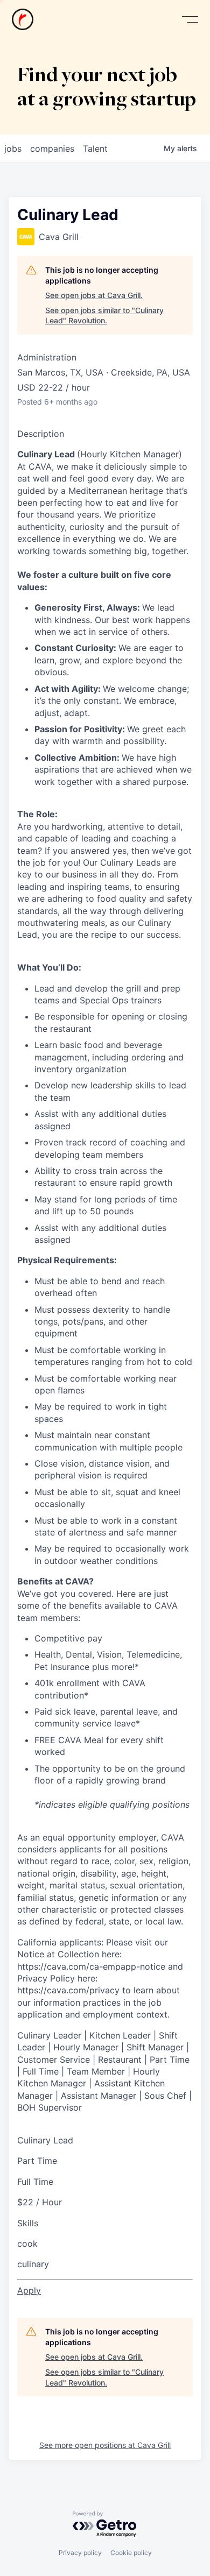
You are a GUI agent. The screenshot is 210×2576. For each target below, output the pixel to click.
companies (52, 148)
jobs (13, 148)
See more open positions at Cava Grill (105, 2445)
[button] (190, 20)
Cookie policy (131, 2553)
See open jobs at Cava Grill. (94, 295)
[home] (23, 19)
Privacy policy (80, 2553)
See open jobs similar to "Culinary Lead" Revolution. (104, 316)
